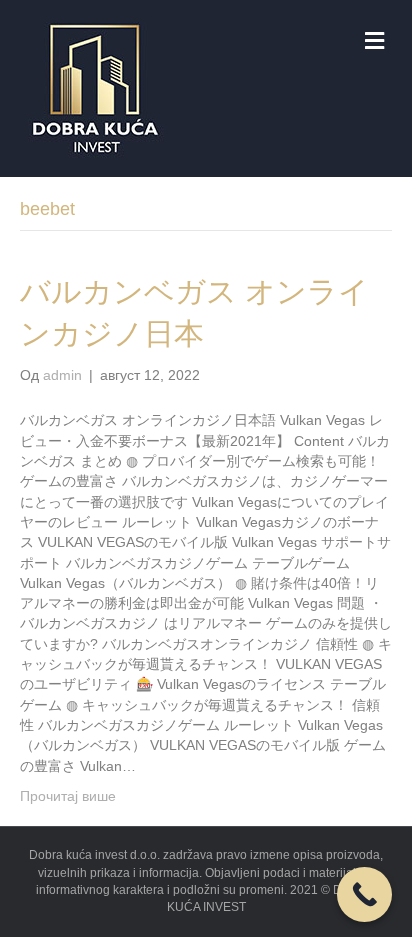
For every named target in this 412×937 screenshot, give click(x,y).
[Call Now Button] (364, 894)
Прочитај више (68, 796)
